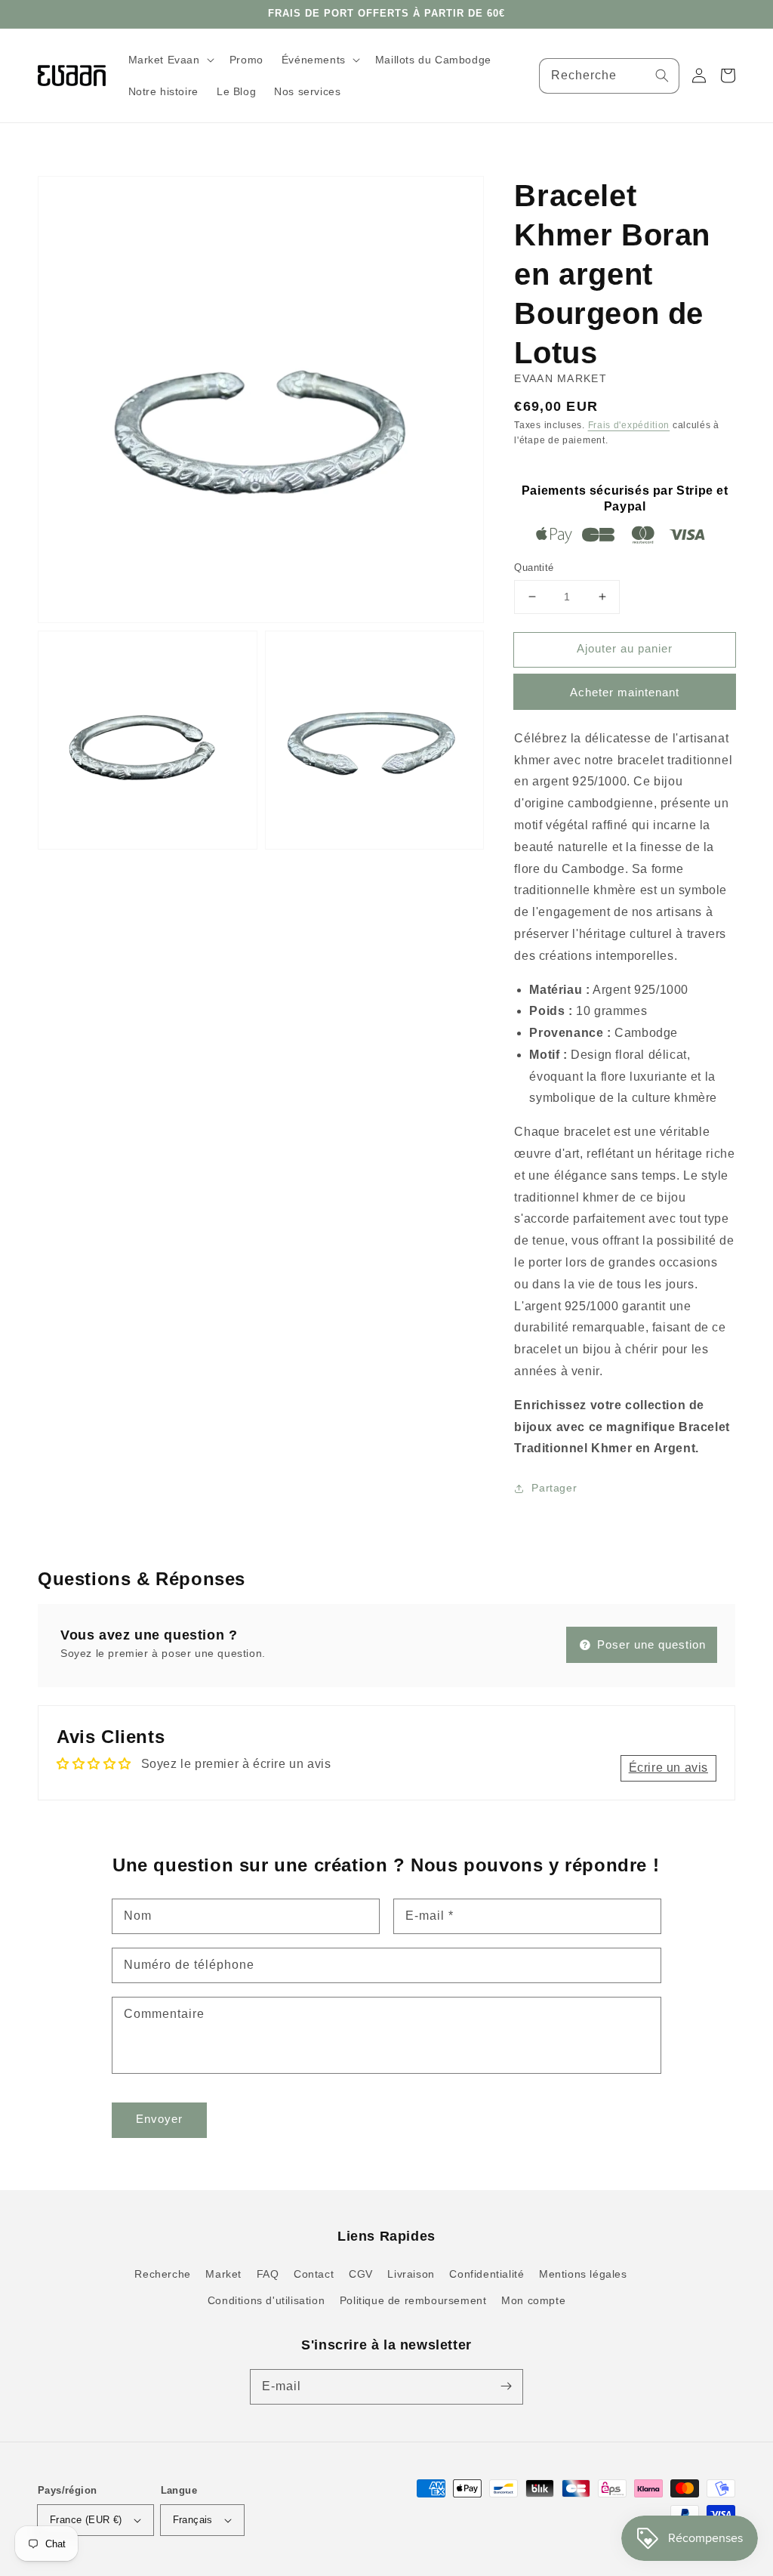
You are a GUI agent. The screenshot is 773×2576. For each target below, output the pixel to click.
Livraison (411, 2274)
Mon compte (533, 2300)
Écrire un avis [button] (668, 1768)
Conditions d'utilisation (266, 2300)
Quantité (534, 568)
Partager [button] (554, 1488)
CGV (361, 2274)
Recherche (162, 2274)
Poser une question (650, 1644)
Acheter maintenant (625, 692)
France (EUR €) (86, 2520)
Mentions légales (583, 2274)
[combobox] (610, 76)
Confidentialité (487, 2274)
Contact (314, 2274)
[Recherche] (662, 76)
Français (193, 2520)
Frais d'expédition (629, 425)
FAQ (268, 2274)
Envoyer (159, 2119)
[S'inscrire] (506, 2386)
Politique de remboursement (413, 2300)
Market (223, 2274)
